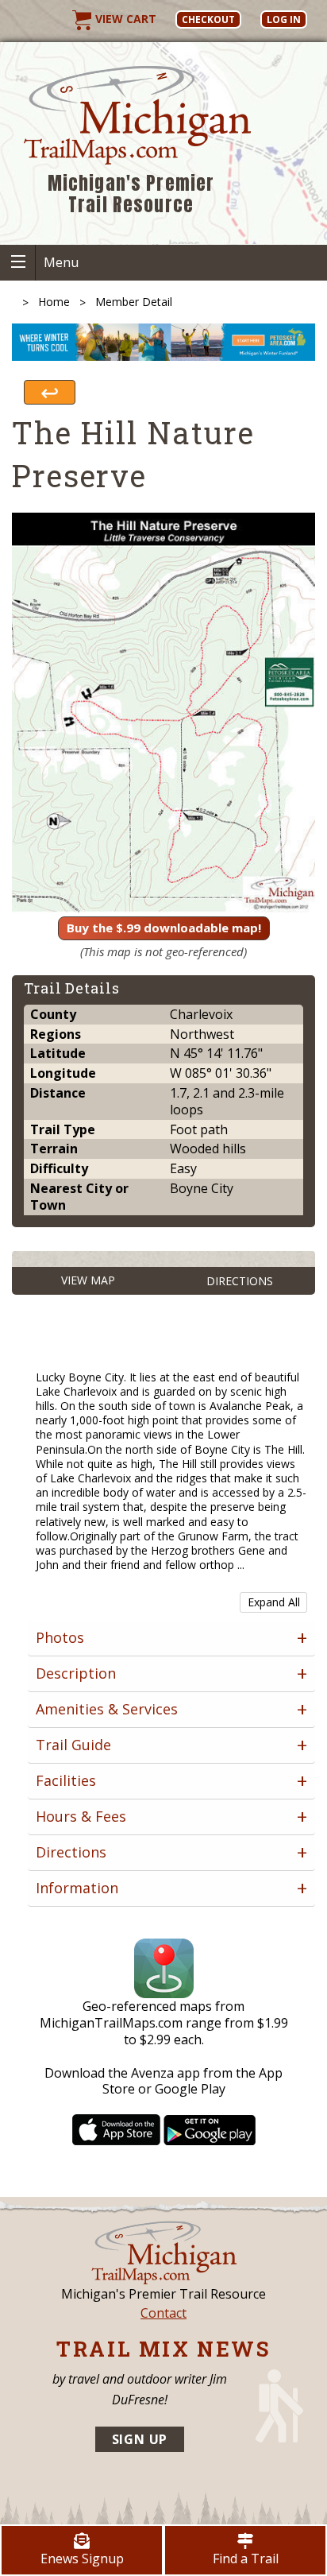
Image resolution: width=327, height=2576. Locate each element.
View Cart (124, 19)
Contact (163, 2313)
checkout (208, 19)
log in (284, 19)
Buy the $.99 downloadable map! (164, 928)
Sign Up (140, 2439)
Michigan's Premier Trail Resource (131, 194)
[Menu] (18, 263)
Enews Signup (82, 2559)
